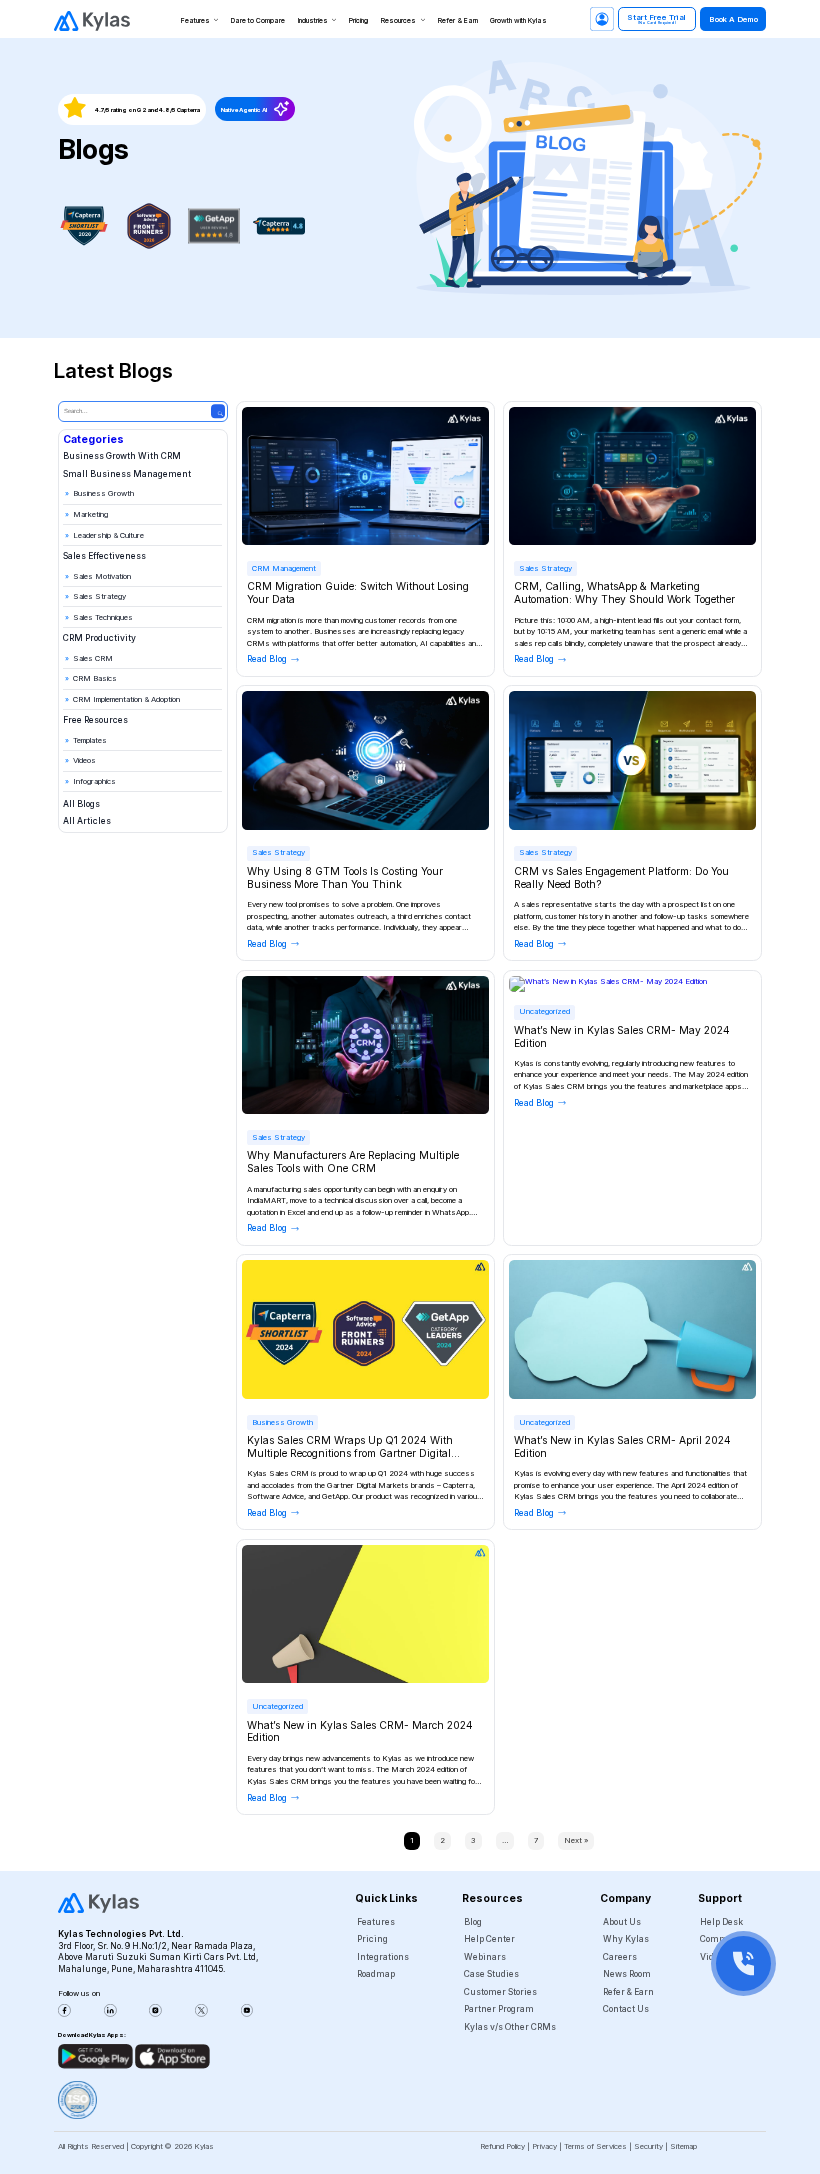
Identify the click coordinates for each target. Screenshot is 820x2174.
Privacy (544, 2146)
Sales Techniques (103, 617)
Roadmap (376, 1974)
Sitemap (683, 2146)
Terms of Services (595, 2146)
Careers (620, 1957)
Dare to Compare (258, 20)
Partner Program (499, 2009)
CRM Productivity (99, 638)
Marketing (90, 514)
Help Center (489, 1939)
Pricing (358, 20)
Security (648, 2146)
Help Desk (721, 1922)
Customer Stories (500, 1992)
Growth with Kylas (518, 20)
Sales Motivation (102, 576)
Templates (90, 740)
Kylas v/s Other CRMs (510, 2027)
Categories (93, 439)
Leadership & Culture (108, 535)
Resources (398, 20)
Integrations (383, 1957)
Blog (473, 1922)
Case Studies (491, 1974)
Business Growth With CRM (122, 456)
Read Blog (267, 659)
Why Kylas (626, 1939)
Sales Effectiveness (104, 556)
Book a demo (733, 19)
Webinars (485, 1957)
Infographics (94, 781)
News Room (627, 1974)
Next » (576, 1840)
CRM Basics (95, 678)
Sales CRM (93, 658)
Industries (313, 20)
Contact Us (626, 2009)
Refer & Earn (458, 20)
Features (195, 20)
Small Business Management (127, 474)
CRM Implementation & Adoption (126, 699)
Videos (84, 760)
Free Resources (95, 720)
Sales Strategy (99, 596)
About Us (622, 1922)
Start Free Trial (656, 19)
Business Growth (103, 493)
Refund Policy (502, 2146)
